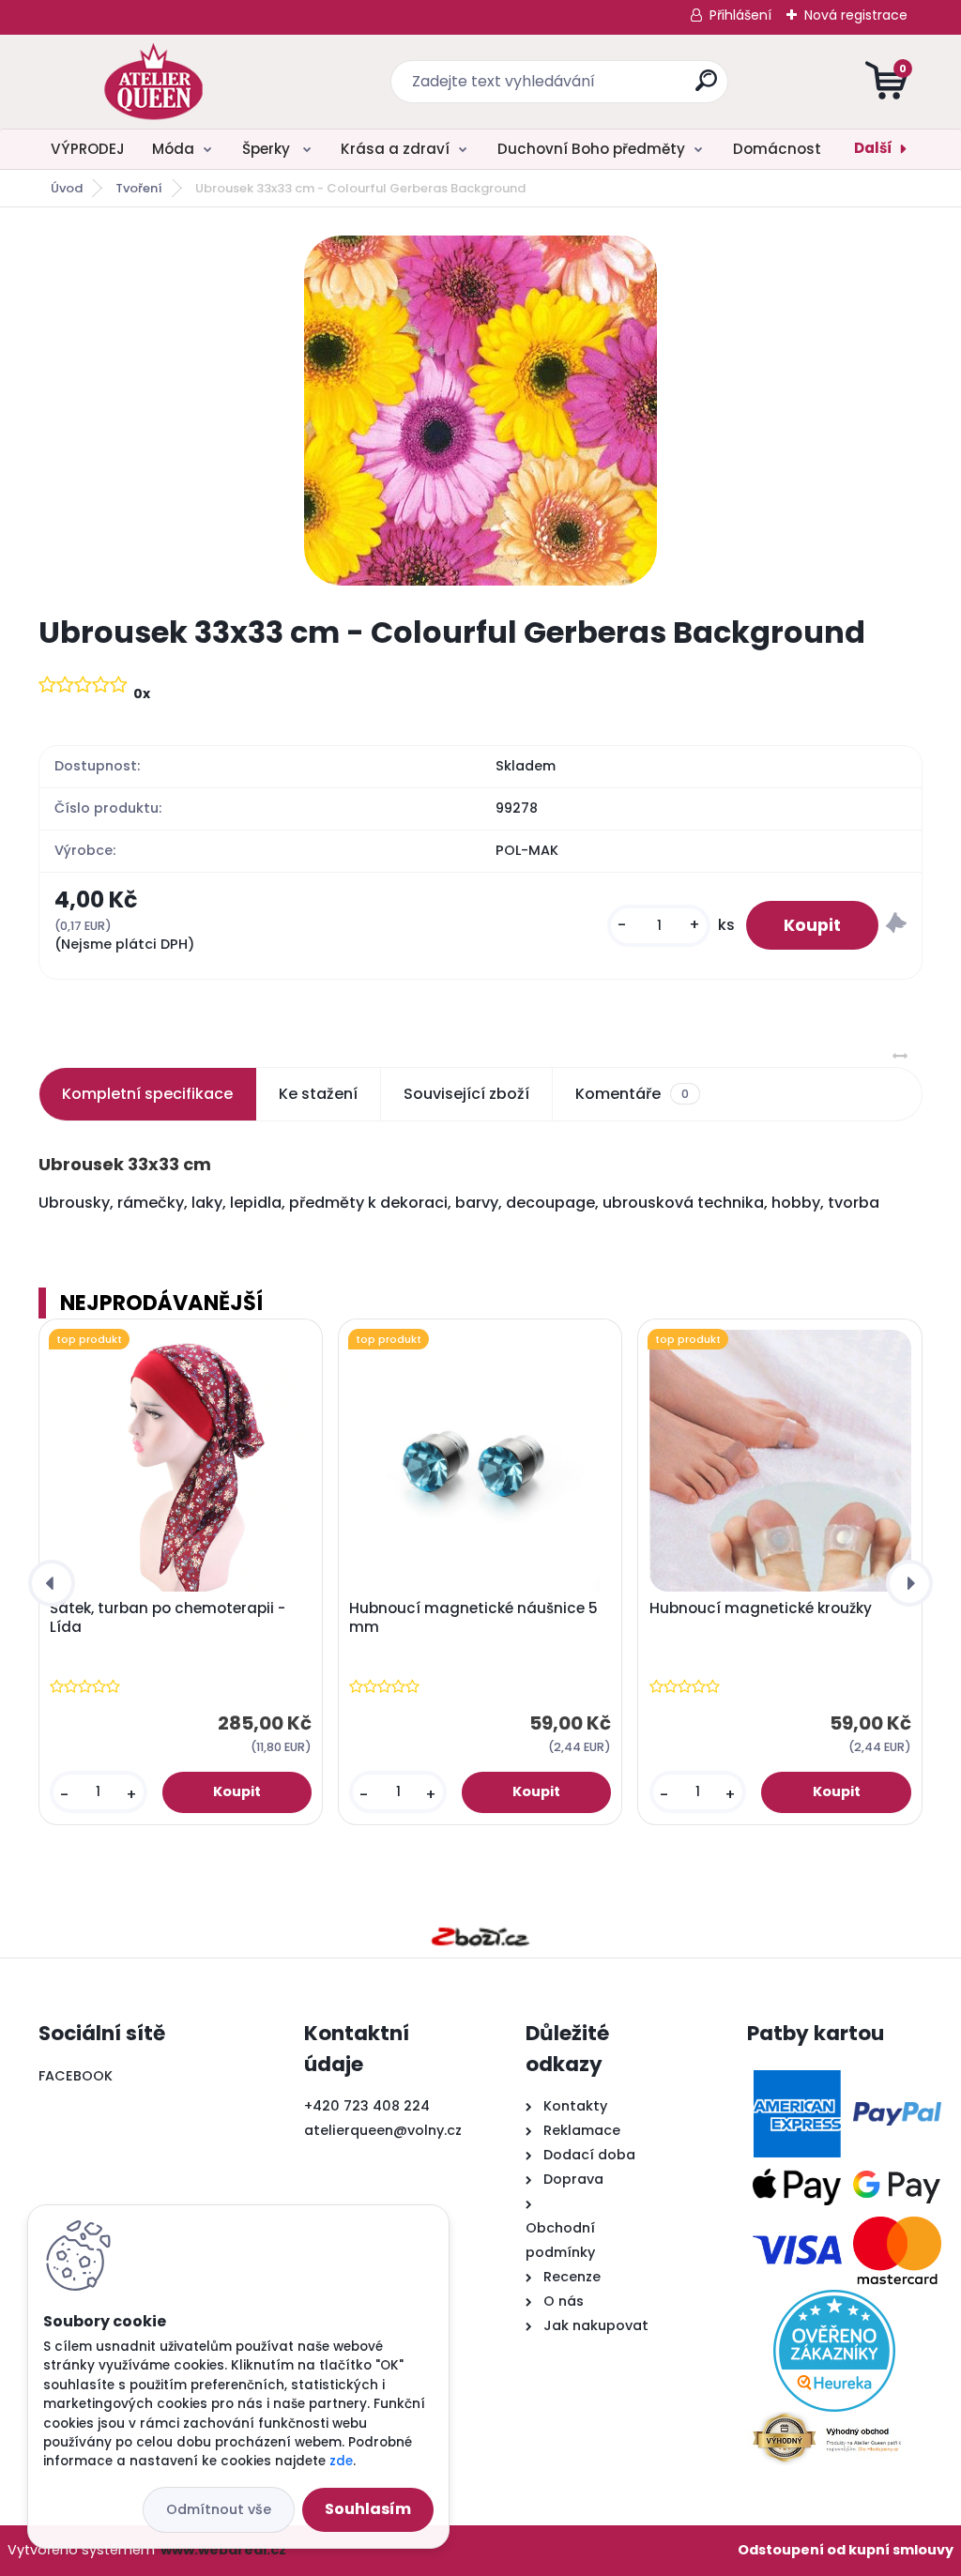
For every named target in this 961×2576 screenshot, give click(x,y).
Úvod (67, 188)
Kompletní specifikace (147, 1094)
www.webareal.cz (223, 2550)
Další (873, 148)
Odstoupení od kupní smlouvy (846, 2550)
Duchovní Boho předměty (591, 149)
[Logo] (153, 82)
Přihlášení (740, 15)
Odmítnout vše (219, 2509)
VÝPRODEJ (88, 149)
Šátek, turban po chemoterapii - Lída (168, 1618)
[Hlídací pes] (896, 926)
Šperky (268, 149)
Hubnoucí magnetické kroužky (761, 1608)
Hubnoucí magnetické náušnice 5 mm (473, 1618)
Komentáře (632, 1094)
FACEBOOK (76, 2076)
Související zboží (466, 1094)
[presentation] (52, 1583)
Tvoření (139, 188)
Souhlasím (368, 2509)
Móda (173, 149)
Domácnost (777, 149)
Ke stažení (318, 1094)
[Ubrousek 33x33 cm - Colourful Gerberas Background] (480, 411)
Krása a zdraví (395, 149)
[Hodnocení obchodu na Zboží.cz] (480, 1937)
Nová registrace (856, 15)
